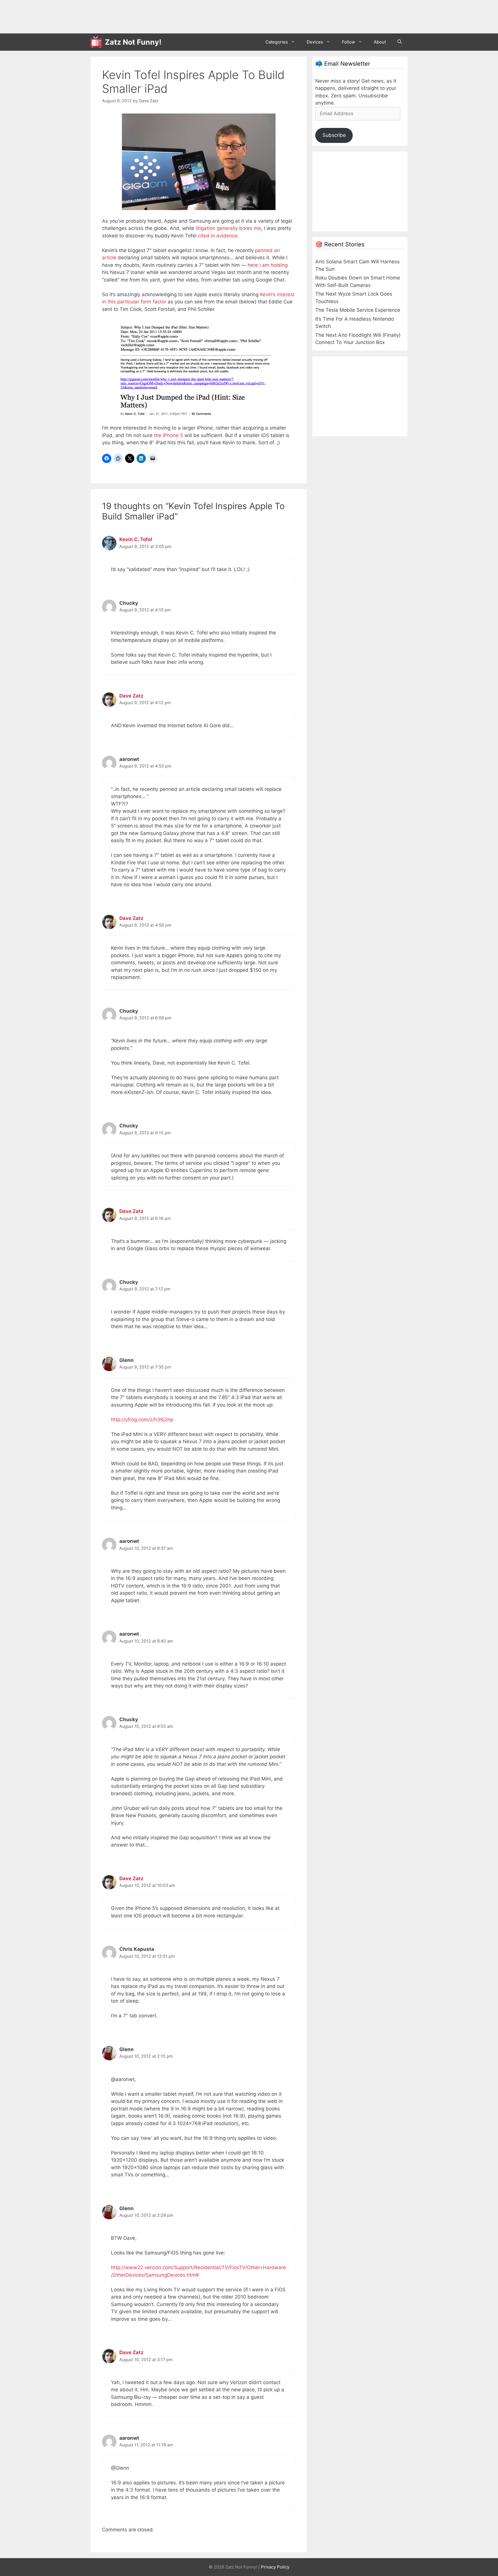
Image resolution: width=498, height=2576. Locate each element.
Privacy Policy (275, 2567)
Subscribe (334, 135)
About (380, 42)
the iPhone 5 (168, 435)
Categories (277, 42)
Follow (348, 42)
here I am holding (268, 265)
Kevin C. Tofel (136, 539)
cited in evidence (218, 236)
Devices (315, 42)
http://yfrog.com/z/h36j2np (142, 1420)
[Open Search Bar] (400, 42)
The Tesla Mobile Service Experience (358, 310)
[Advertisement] (195, 16)
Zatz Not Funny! (133, 42)
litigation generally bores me (228, 228)
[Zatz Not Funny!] (98, 42)
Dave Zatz (131, 696)
